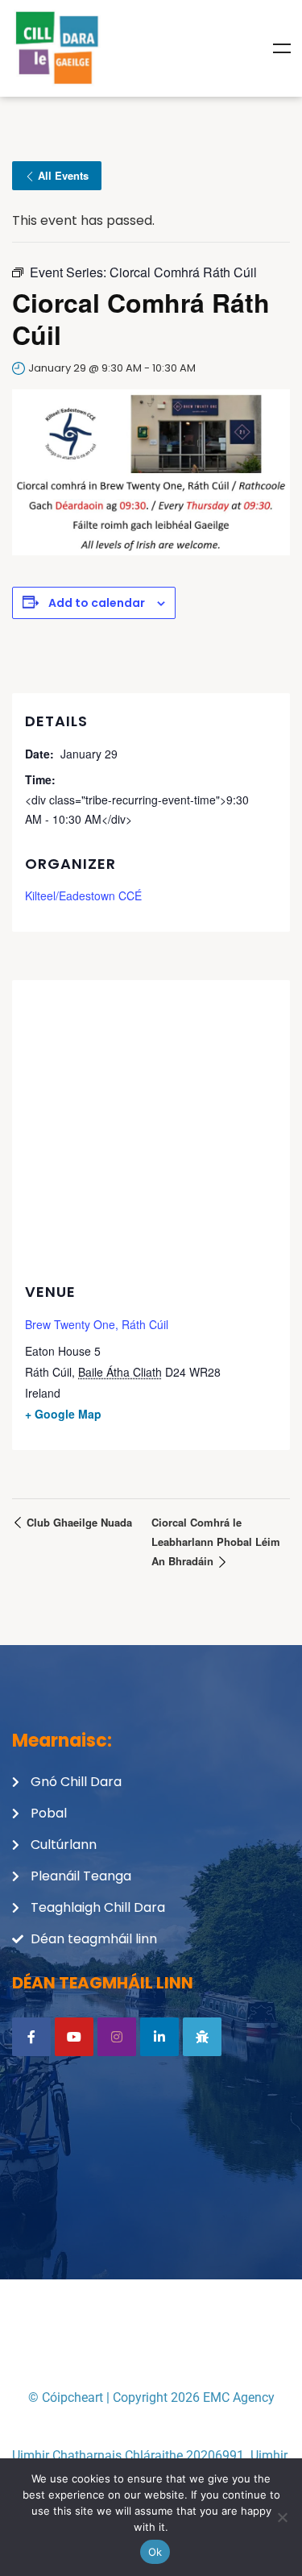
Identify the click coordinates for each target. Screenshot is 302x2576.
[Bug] (202, 2037)
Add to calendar (97, 603)
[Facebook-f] (31, 2037)
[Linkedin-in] (159, 2037)
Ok (155, 2552)
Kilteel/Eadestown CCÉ (83, 895)
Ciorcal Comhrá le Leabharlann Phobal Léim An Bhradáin (216, 1541)
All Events (63, 175)
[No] (282, 2517)
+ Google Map (63, 1414)
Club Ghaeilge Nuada (78, 1522)
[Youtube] (74, 2037)
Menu (282, 48)
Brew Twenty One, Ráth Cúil (97, 1324)
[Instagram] (117, 2037)
